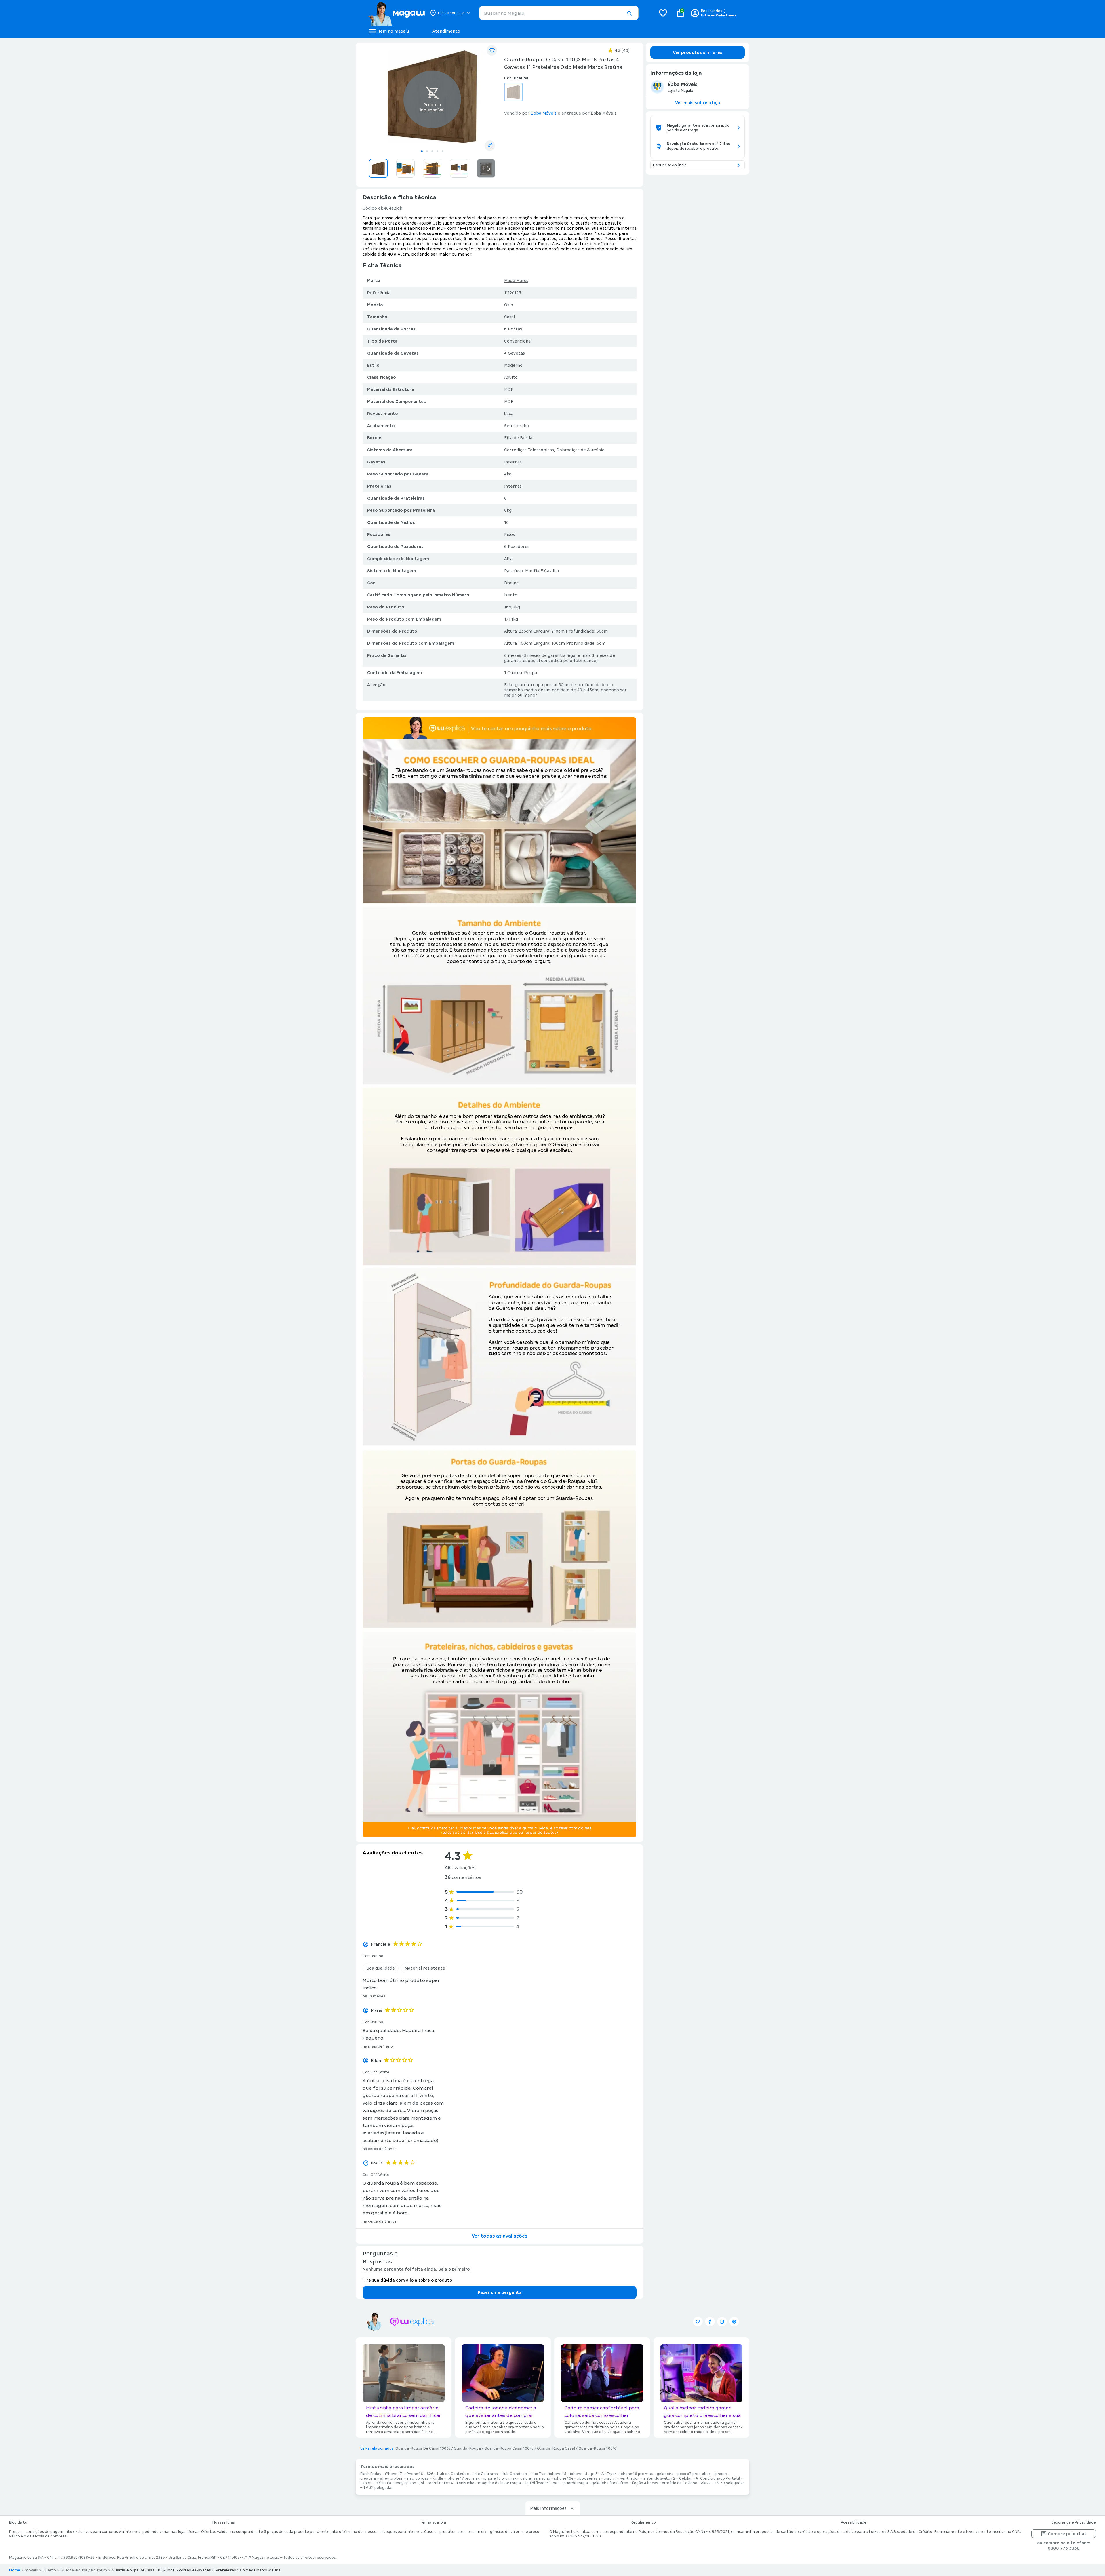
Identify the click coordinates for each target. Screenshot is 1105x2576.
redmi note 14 (440, 2483)
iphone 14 (579, 2474)
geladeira (665, 2474)
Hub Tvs (538, 2474)
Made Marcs (516, 281)
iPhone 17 (394, 2474)
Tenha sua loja (433, 2522)
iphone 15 (558, 2474)
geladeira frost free (610, 2483)
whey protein (391, 2478)
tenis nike (465, 2483)
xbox (706, 2474)
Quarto (49, 2570)
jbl (422, 2483)
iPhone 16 (414, 2474)
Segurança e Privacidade (1074, 2522)
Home (15, 2570)
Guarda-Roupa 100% (598, 2448)
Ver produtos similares (698, 52)
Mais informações (548, 2508)
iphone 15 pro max (500, 2478)
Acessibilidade (854, 2522)
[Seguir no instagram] (722, 2322)
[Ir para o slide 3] (432, 151)
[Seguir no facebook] (710, 2322)
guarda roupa (576, 2483)
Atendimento (446, 31)
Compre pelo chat (1067, 2534)
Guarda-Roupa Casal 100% (509, 2448)
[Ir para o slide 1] (422, 151)
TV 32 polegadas (378, 2488)
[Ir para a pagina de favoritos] (663, 13)
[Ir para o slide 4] (437, 151)
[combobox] (559, 13)
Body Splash (405, 2483)
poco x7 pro (688, 2474)
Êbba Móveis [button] (544, 113)
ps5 (594, 2474)
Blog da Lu (18, 2522)
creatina (368, 2478)
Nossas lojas (224, 2522)
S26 (430, 2474)
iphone (721, 2474)
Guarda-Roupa (467, 2448)
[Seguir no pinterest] (734, 2322)
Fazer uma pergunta (500, 2292)
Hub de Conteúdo (453, 2474)
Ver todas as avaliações (500, 2236)
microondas (418, 2478)
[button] (629, 13)
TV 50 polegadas (730, 2483)
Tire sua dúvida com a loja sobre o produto (407, 2280)
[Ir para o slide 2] (427, 151)
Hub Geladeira (514, 2474)
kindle (438, 2478)
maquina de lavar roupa (499, 2483)
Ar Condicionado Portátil (718, 2478)
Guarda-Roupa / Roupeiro (84, 2570)
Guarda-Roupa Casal (556, 2448)
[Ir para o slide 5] (443, 151)
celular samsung (535, 2478)
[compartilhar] (490, 146)
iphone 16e (564, 2478)
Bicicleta (383, 2483)
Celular (685, 2478)
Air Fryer (609, 2474)
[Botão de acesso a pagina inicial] (396, 13)
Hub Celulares (485, 2474)
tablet (366, 2483)
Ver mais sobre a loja (698, 103)
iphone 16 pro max (636, 2474)
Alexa (706, 2483)
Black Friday (371, 2474)
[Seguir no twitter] (698, 2322)
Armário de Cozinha (680, 2483)
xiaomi (610, 2478)
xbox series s (589, 2478)
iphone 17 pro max (463, 2478)
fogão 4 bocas (645, 2483)
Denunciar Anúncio (670, 165)
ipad (556, 2483)
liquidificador (536, 2483)
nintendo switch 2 (659, 2478)
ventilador (629, 2478)
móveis (31, 2570)
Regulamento (643, 2522)
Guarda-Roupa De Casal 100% (423, 2448)
